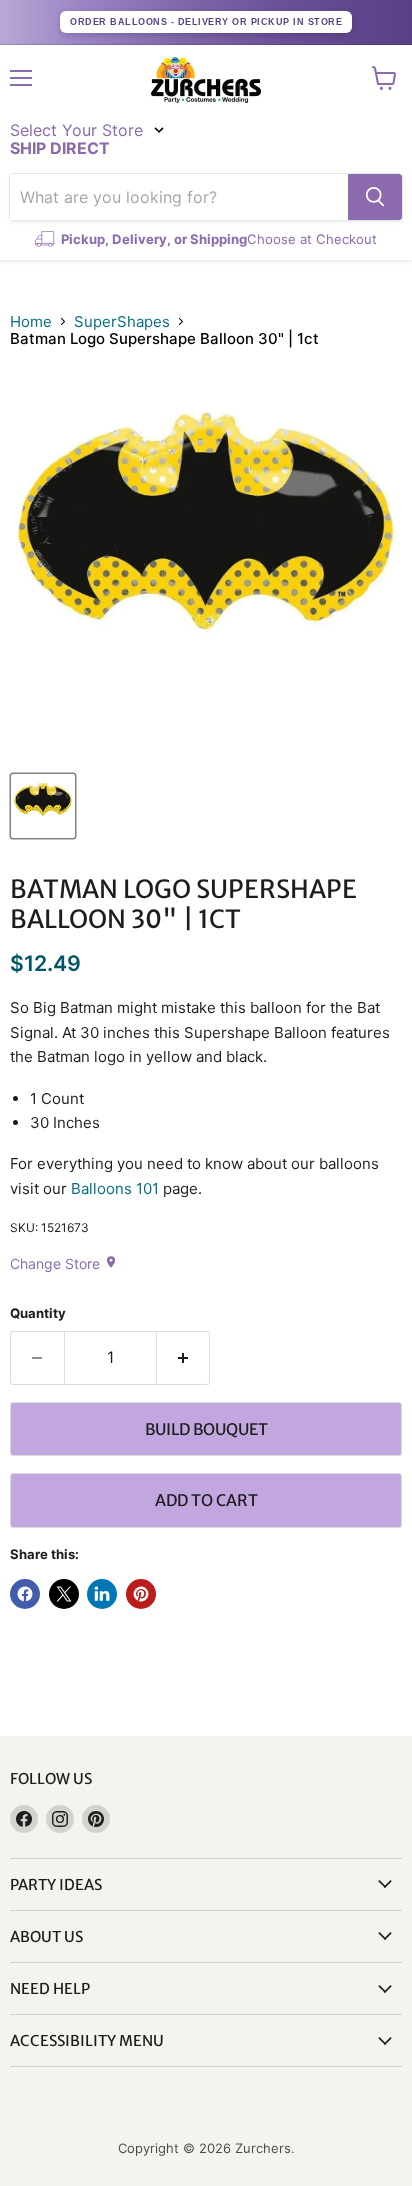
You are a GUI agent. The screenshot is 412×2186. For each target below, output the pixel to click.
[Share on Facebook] (25, 1594)
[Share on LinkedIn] (102, 1594)
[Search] (375, 197)
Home (31, 321)
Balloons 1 (107, 1188)
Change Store (64, 1263)
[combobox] (179, 197)
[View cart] (384, 78)
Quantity (38, 1313)
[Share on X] (64, 1594)
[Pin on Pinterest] (141, 1594)
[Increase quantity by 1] (184, 1358)
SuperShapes (122, 321)
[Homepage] (206, 80)
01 (151, 1188)
